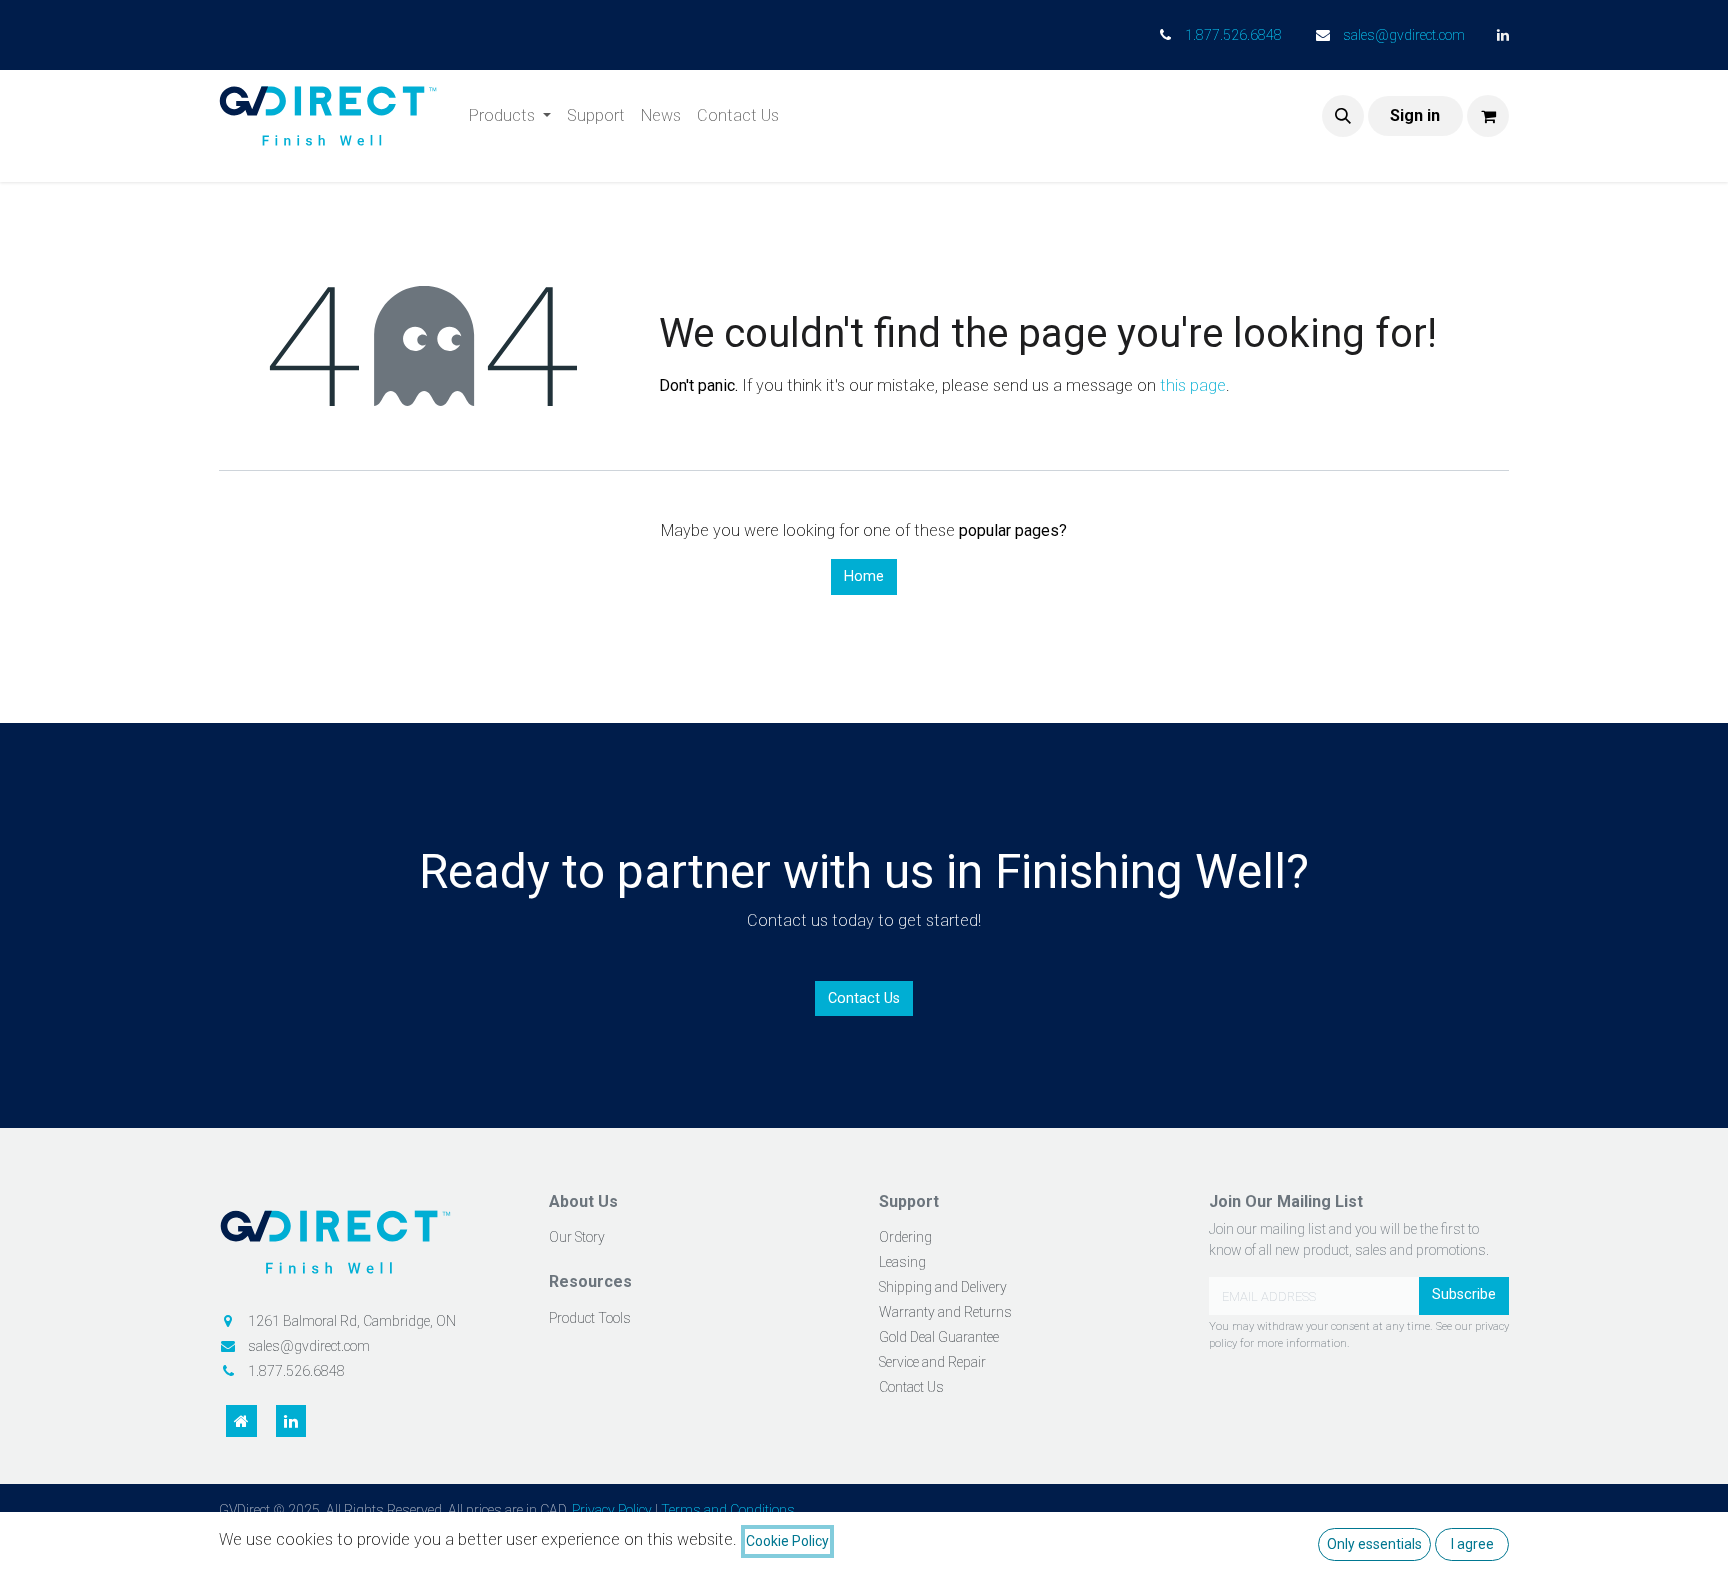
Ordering (905, 1237)
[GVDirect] (369, 1248)
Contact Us (864, 998)
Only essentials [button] (1374, 1544)
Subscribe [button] (1464, 1294)
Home (864, 576)
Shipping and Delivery (943, 1287)
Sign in (1415, 115)
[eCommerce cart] (1488, 116)
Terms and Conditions (728, 1510)
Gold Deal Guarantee (939, 1337)
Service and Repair (932, 1362)
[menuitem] (510, 116)
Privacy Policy (612, 1510)
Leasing (902, 1262)
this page (1193, 385)
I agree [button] (1472, 1544)
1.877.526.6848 (1233, 35)
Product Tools (590, 1318)
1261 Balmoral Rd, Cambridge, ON (352, 1321)
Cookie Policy (787, 1541)
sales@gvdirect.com (1404, 35)
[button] (1343, 116)
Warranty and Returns (945, 1312)
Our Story (577, 1237)
